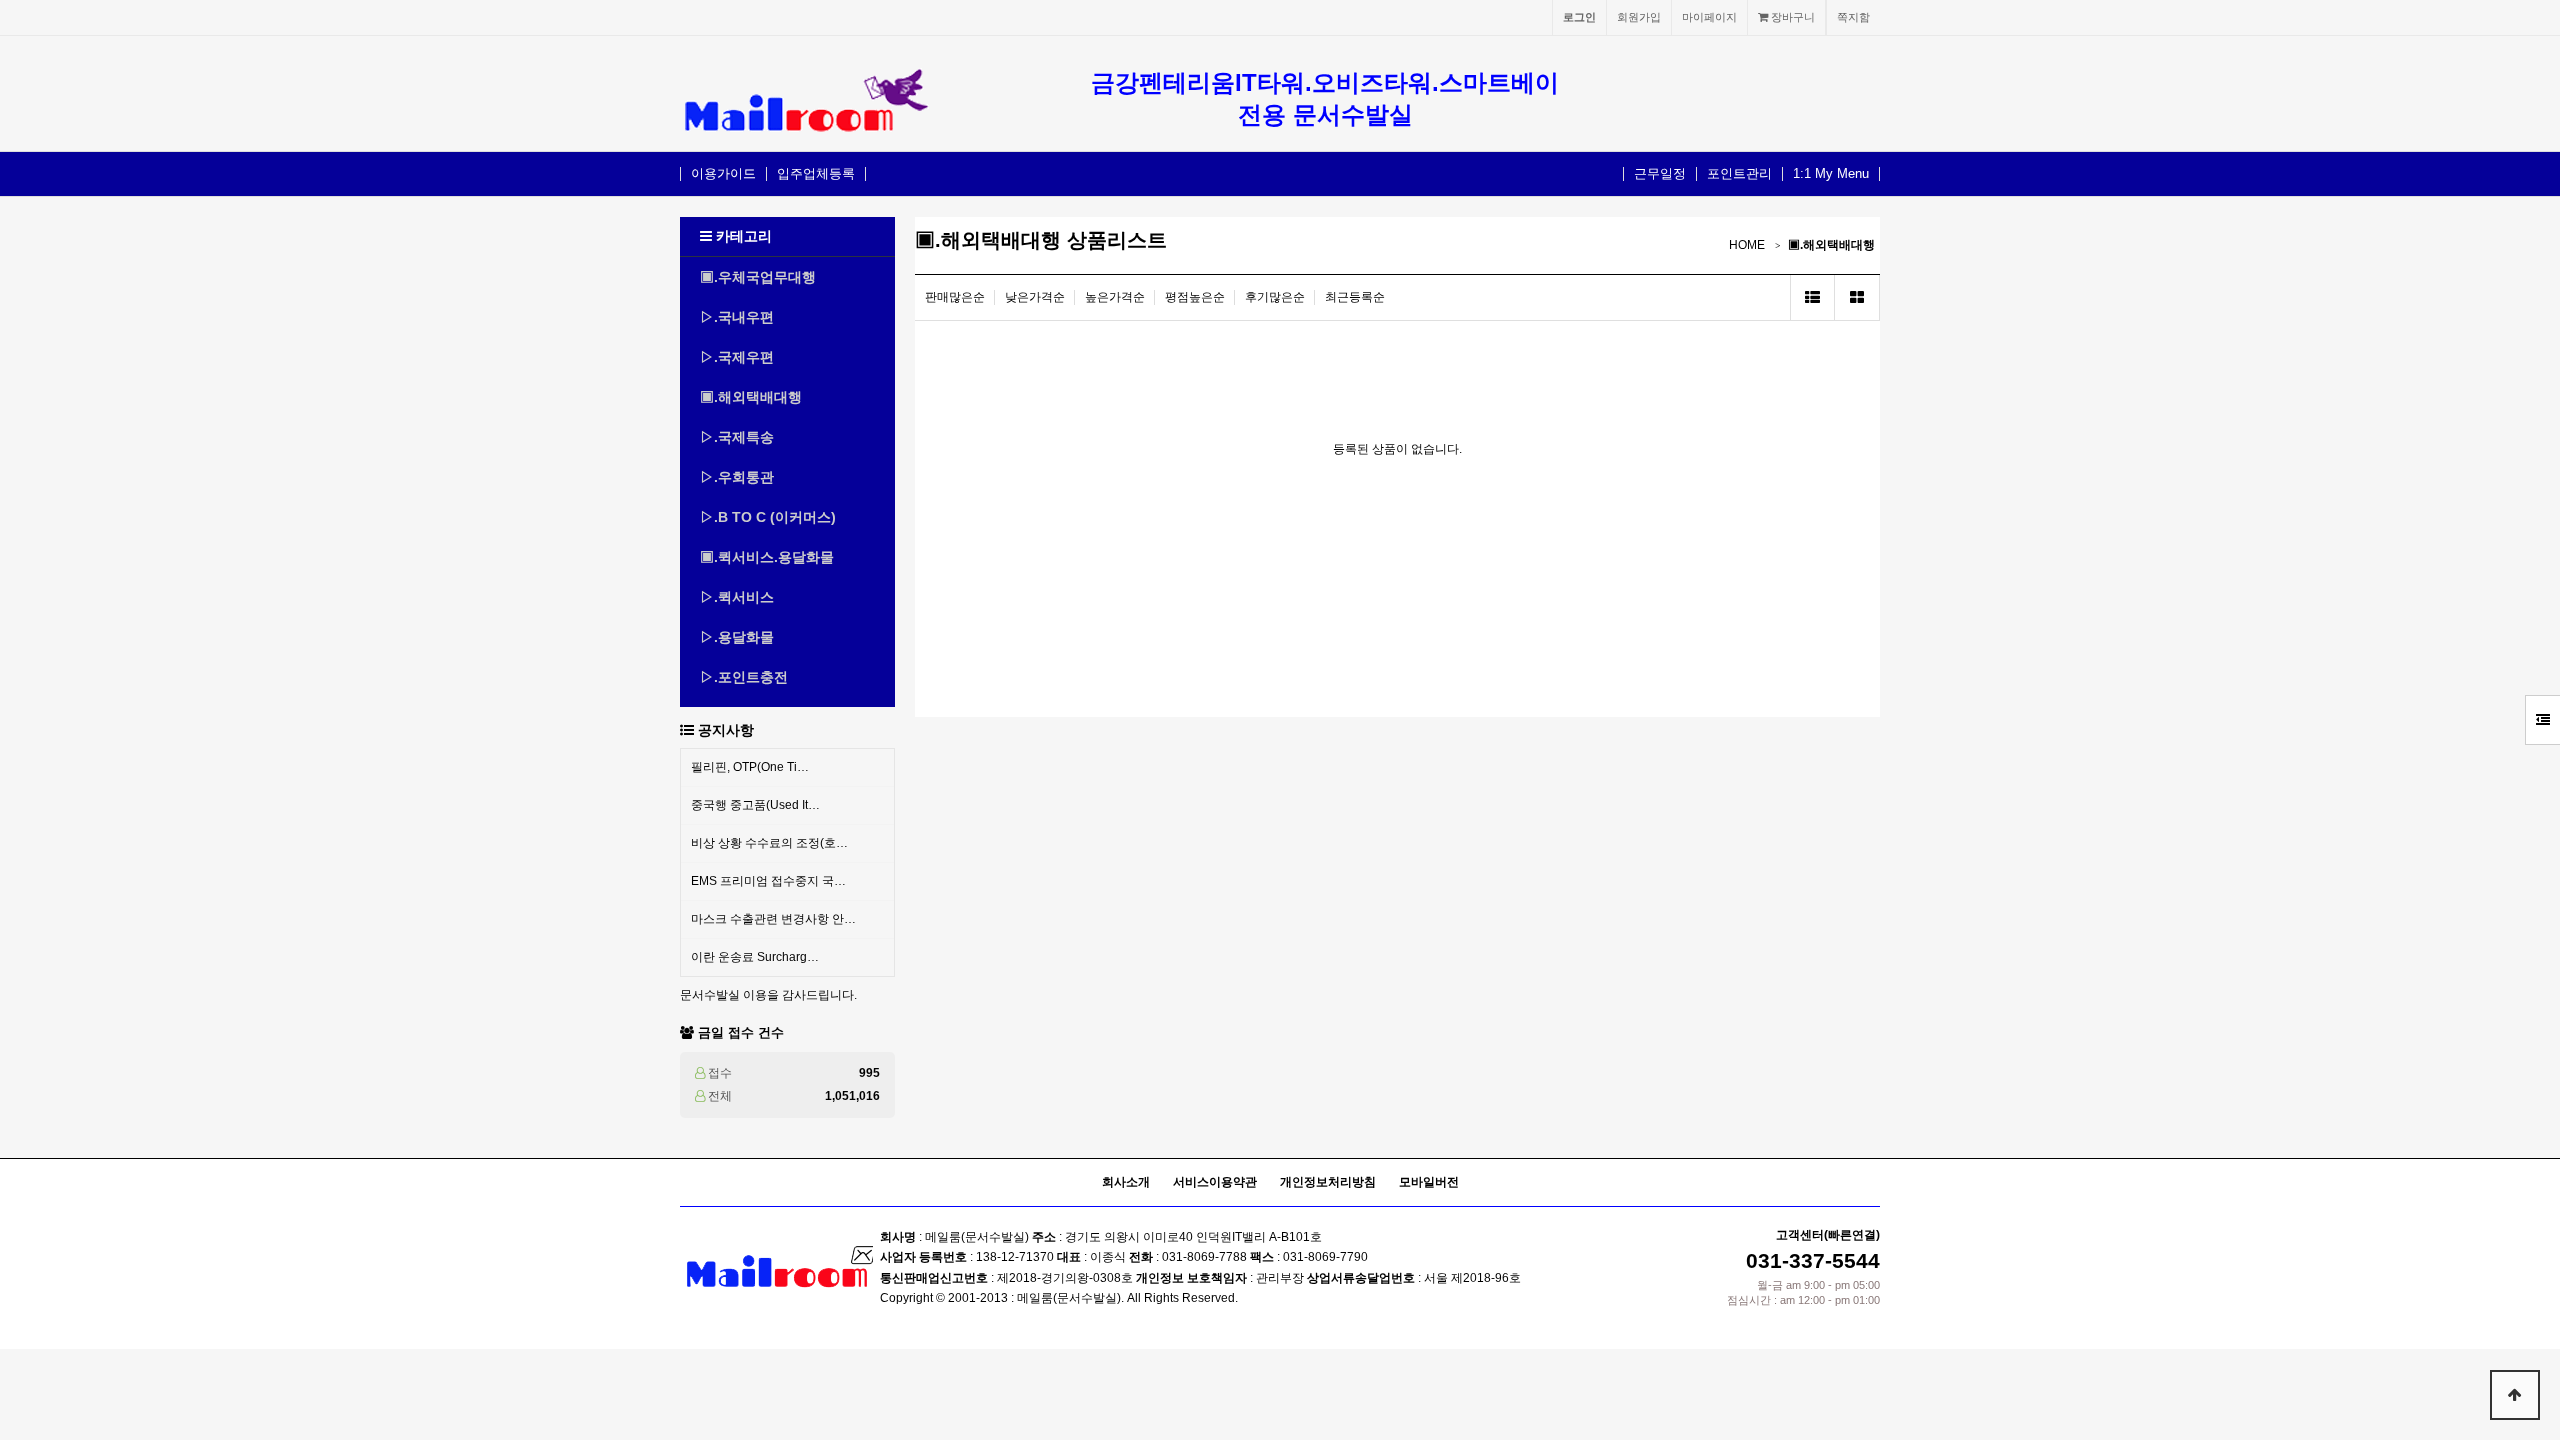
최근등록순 (1355, 297)
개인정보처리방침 (1328, 1182)
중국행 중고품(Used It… (755, 805)
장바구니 (1791, 17)
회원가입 (1639, 17)
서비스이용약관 (1215, 1182)
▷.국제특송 (737, 437)
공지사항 (726, 730)
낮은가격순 (1035, 297)
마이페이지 (1709, 17)
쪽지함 (1853, 17)
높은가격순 (1115, 297)
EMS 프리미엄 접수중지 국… (768, 881)
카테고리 (742, 236)
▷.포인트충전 (744, 677)
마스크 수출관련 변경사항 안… (773, 919)
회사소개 (1126, 1182)
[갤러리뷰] (1857, 297)
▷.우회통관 (737, 477)
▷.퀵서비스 (737, 597)
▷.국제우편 (737, 357)
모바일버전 (1429, 1182)
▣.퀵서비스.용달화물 (767, 557)
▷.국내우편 (737, 317)
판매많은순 (955, 297)
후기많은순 (1275, 297)
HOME (1747, 245)
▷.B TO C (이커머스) (768, 517)
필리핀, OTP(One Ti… (750, 767)
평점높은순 (1195, 297)
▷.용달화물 (737, 637)
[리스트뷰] (1812, 297)
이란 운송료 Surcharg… (755, 957)
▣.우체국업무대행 (758, 277)
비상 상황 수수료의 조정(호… (769, 843)
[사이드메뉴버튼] (2542, 720)
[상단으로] (2515, 1395)
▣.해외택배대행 (751, 397)
